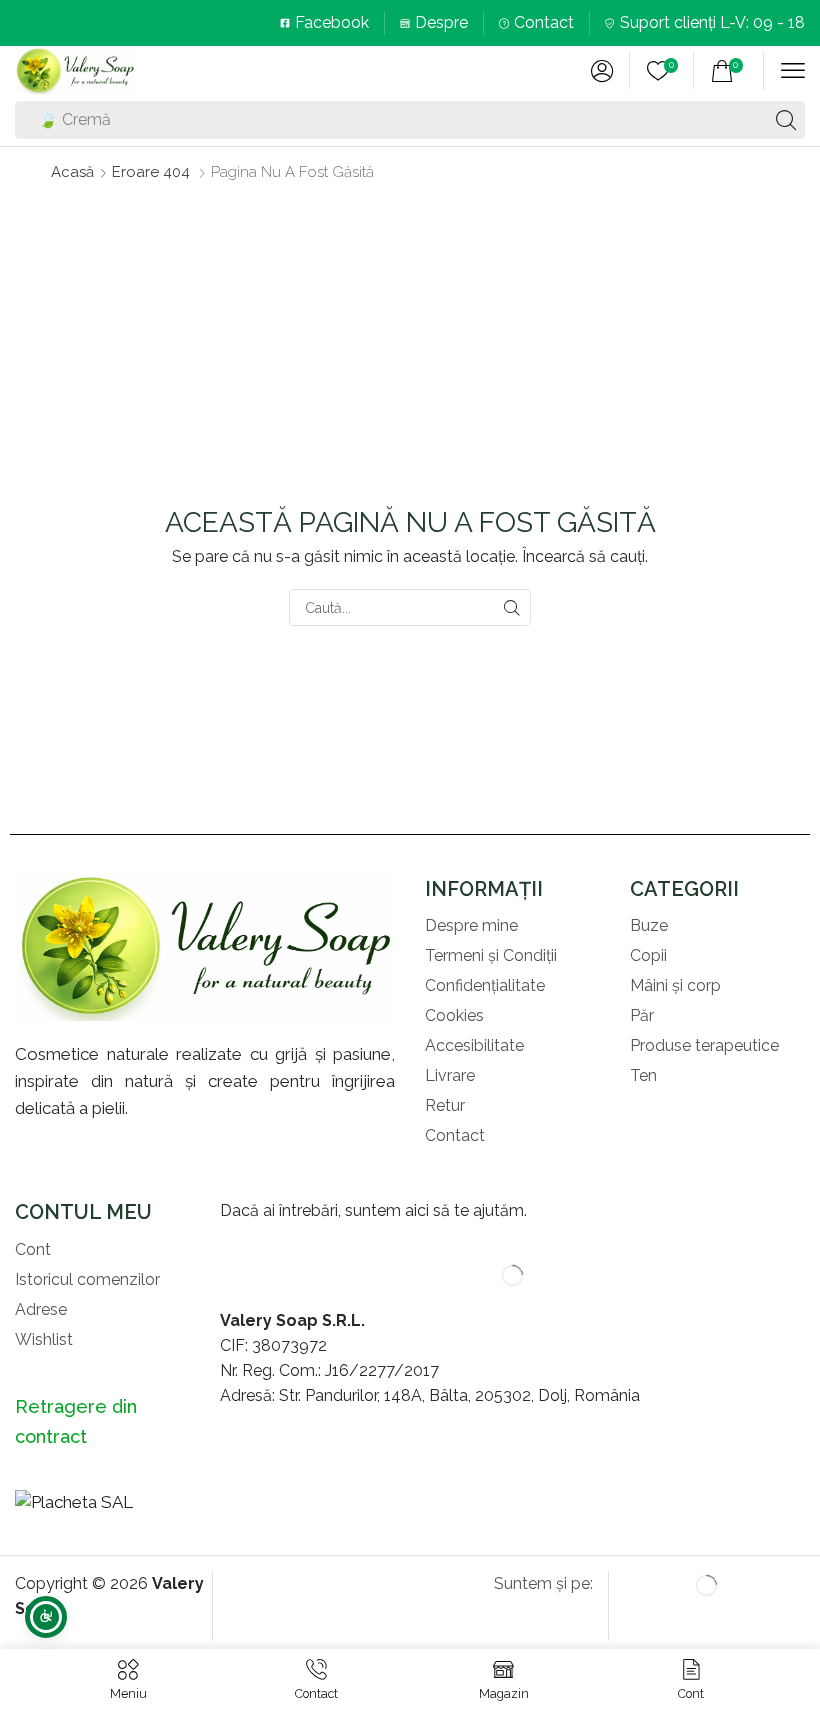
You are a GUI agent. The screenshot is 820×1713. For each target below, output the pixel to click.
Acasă (72, 172)
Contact (544, 22)
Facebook (332, 22)
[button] (602, 71)
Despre (441, 22)
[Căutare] (786, 120)
